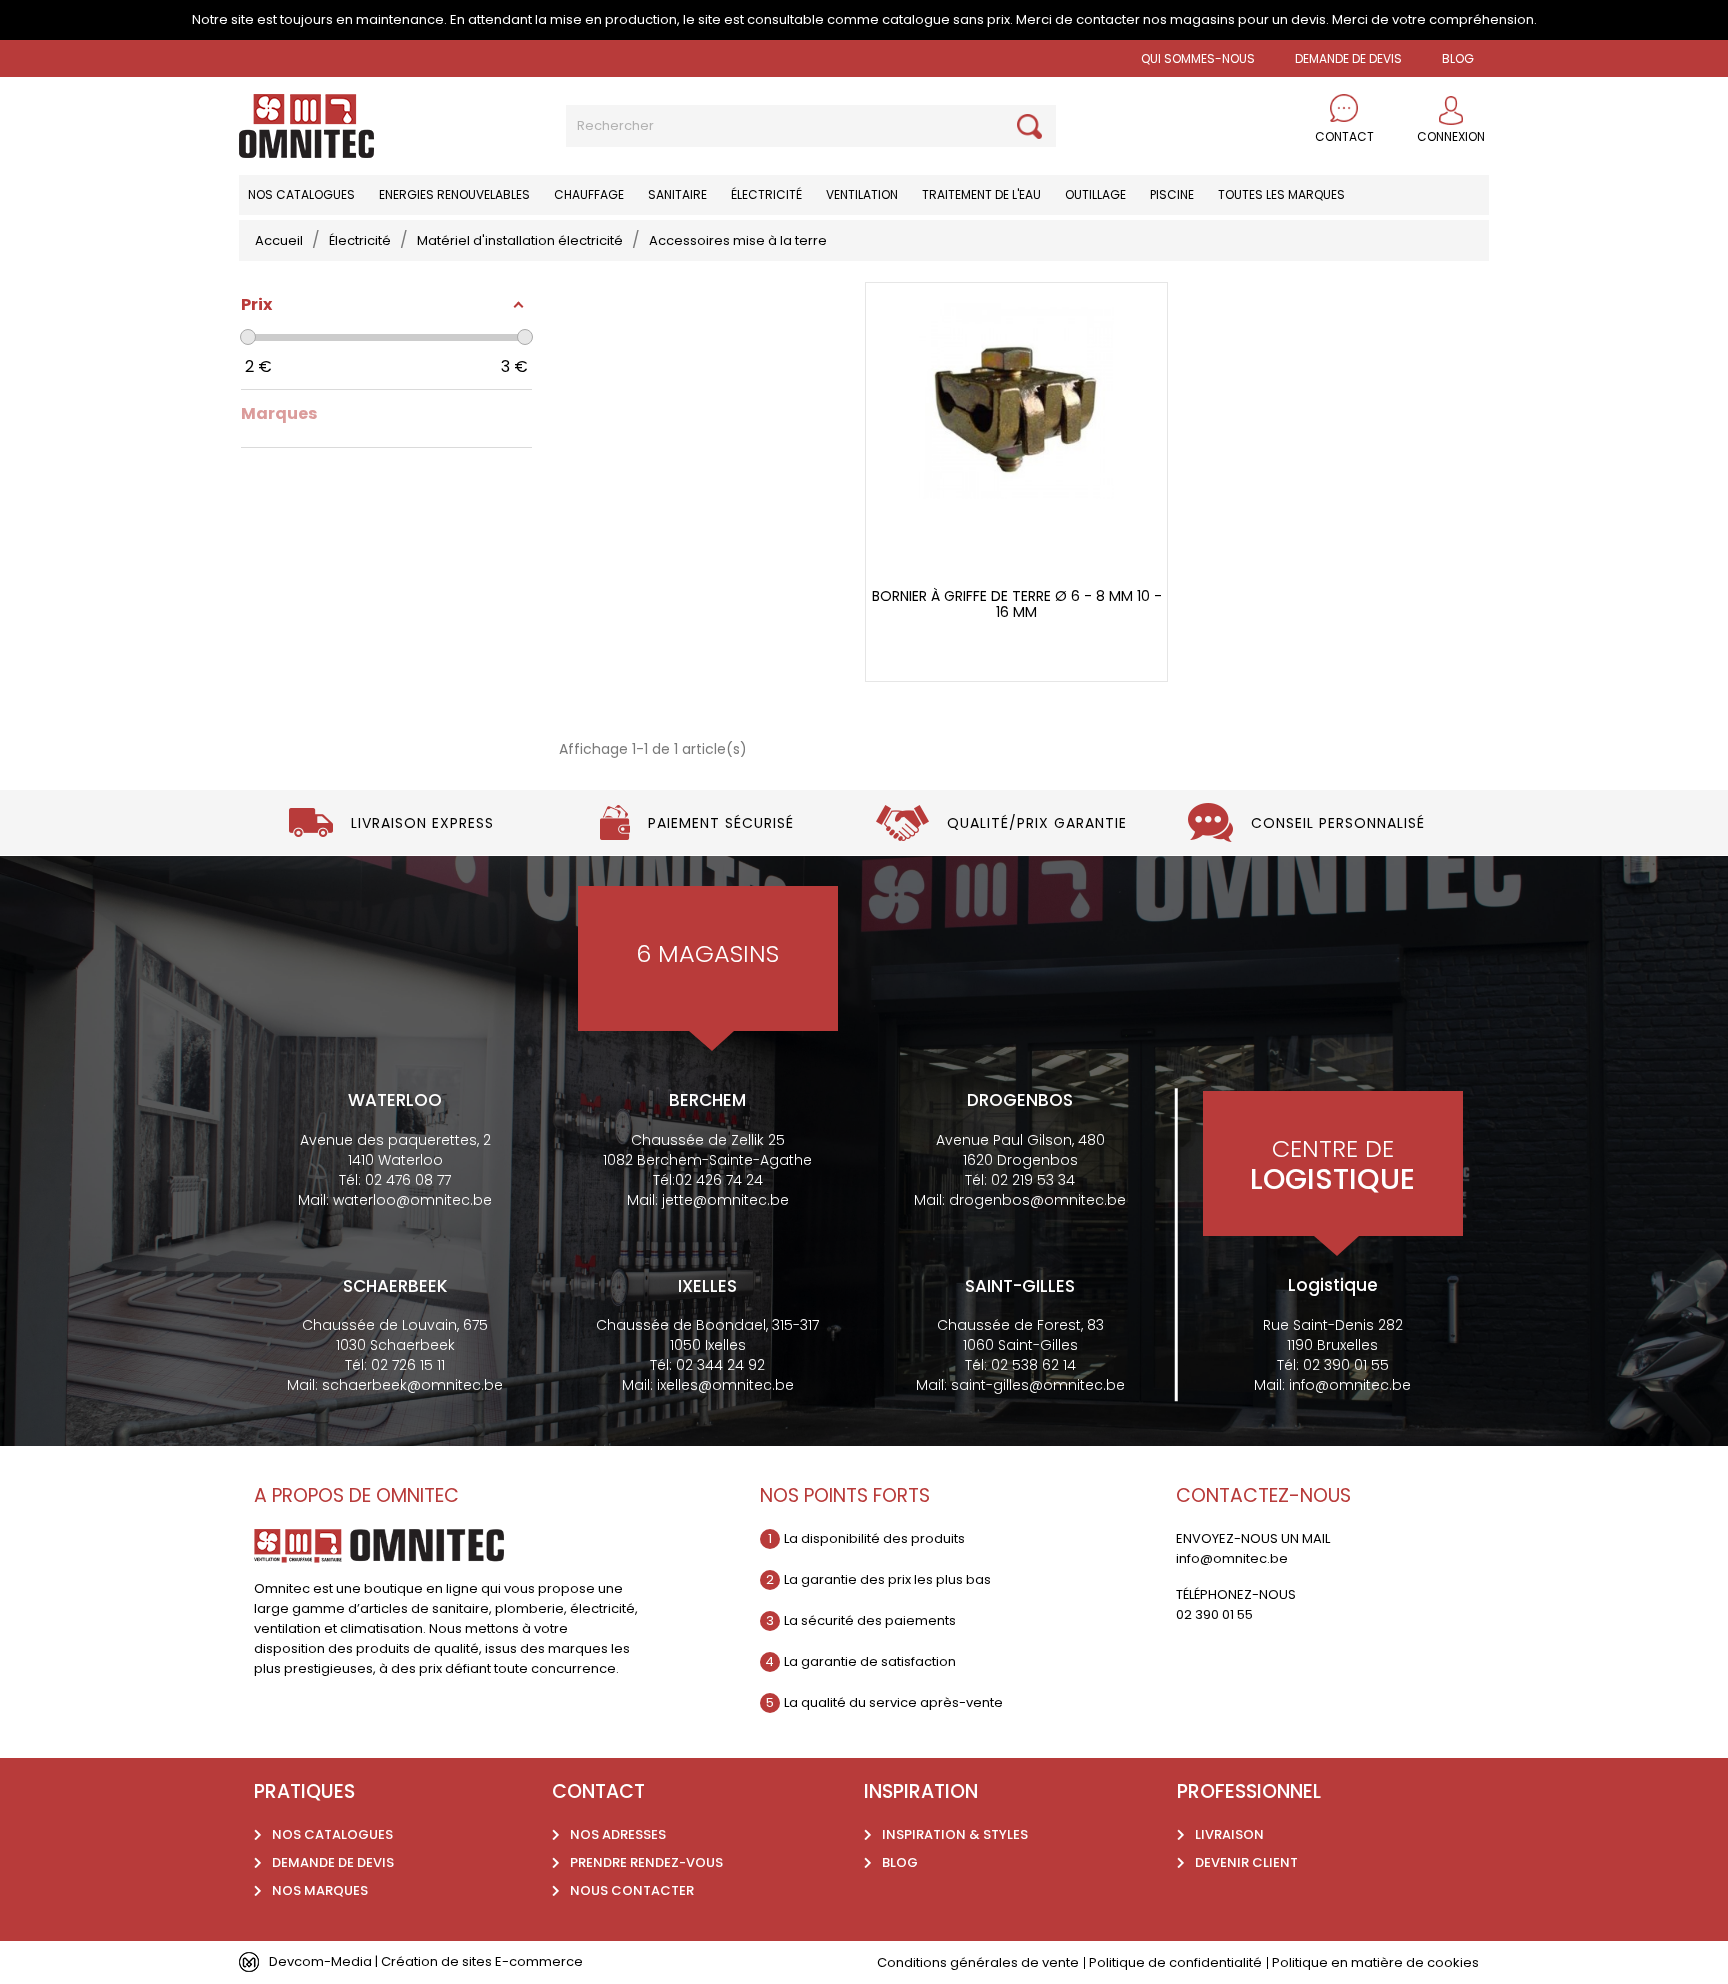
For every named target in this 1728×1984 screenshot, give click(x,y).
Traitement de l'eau (981, 194)
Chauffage (589, 194)
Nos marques (320, 1890)
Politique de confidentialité (1175, 1962)
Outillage (1095, 194)
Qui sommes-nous (1198, 58)
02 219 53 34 (1033, 1180)
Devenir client (1246, 1862)
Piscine (1172, 194)
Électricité (766, 194)
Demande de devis (1348, 58)
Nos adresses (618, 1834)
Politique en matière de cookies (1375, 1962)
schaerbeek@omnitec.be (412, 1385)
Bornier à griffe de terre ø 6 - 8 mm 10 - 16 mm (1017, 604)
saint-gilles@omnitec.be (1038, 1385)
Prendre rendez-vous (646, 1862)
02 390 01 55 (1346, 1365)
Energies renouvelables (454, 194)
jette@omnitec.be (725, 1200)
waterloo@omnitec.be (412, 1200)
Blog (900, 1862)
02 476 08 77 (408, 1180)
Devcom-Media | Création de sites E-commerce (426, 1961)
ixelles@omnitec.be (725, 1385)
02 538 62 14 (1033, 1365)
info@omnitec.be (1350, 1385)
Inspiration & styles (955, 1834)
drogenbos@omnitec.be (1037, 1200)
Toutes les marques (1281, 194)
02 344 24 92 (720, 1365)
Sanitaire (677, 194)
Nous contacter (632, 1890)
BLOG (1458, 58)
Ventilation (862, 194)
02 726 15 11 (408, 1365)
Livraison (1229, 1834)
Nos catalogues (301, 194)
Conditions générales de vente (978, 1962)
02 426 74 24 (719, 1180)
